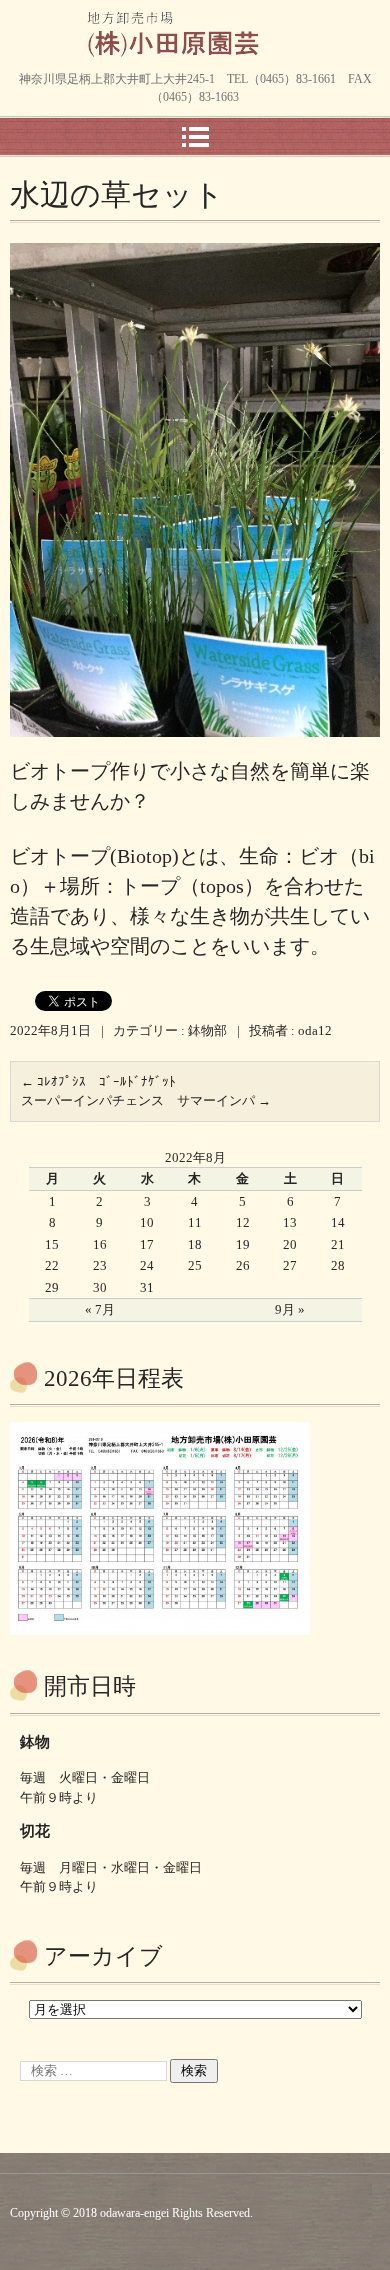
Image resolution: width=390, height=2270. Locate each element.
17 (147, 1244)
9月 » (290, 1309)
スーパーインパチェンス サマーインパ (146, 1100)
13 (290, 1222)
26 (243, 1265)
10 (147, 1222)
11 (195, 1222)
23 (100, 1265)
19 (243, 1244)
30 (100, 1287)
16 (100, 1244)
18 (195, 1244)
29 (52, 1287)
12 (243, 1222)
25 (195, 1265)
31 (147, 1287)
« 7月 (100, 1309)
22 (52, 1265)
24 (147, 1265)
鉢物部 (207, 1030)
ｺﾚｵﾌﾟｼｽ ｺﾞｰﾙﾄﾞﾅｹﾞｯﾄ (98, 1081)
